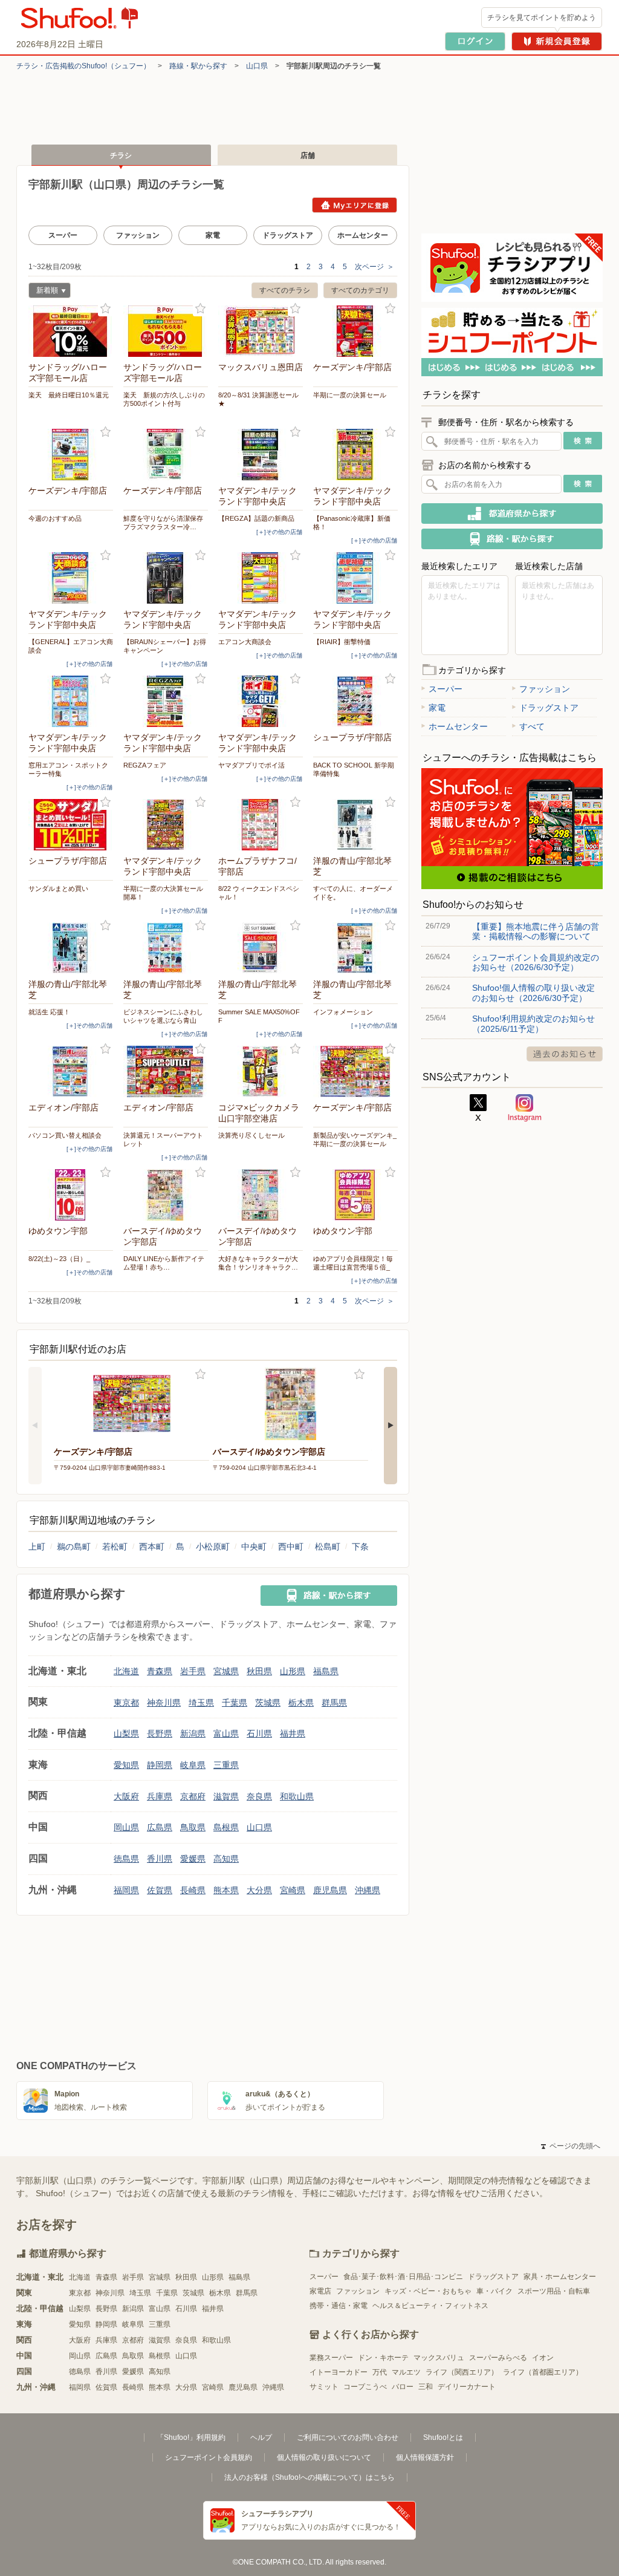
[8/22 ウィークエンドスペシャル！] (261, 825)
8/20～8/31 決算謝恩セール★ (258, 399)
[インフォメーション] (355, 948)
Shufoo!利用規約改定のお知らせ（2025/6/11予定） (533, 1023)
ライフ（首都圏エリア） (543, 2372)
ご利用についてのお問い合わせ (348, 2437)
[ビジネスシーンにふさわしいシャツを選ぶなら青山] (166, 948)
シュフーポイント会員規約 (209, 2457)
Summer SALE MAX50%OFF (259, 1016)
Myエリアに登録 (355, 205)
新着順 (43, 292)
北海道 (126, 1671)
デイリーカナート (467, 2387)
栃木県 (301, 1703)
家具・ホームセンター (560, 2277)
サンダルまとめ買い (58, 889)
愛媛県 (193, 1859)
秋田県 (259, 1671)
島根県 (226, 1827)
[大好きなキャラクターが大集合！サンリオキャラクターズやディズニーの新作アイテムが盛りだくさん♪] (261, 1195)
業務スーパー (331, 2358)
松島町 (328, 1547)
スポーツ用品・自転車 (554, 2291)
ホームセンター (363, 235)
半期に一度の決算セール (350, 395)
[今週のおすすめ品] (71, 455)
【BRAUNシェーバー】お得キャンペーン (165, 646)
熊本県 (226, 1890)
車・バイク (494, 2291)
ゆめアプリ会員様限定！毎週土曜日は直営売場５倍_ (353, 1263)
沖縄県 (368, 1890)
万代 (380, 2372)
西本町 (152, 1547)
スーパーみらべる (498, 2358)
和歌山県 (297, 1796)
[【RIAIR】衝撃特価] (355, 578)
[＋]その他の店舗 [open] (279, 532)
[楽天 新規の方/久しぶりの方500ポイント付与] (166, 331)
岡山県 (126, 1827)
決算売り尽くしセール (251, 1135)
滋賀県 (226, 1796)
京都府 (193, 1796)
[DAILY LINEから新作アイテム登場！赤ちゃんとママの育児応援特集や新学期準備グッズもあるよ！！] (166, 1195)
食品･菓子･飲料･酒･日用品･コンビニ (403, 2277)
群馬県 (334, 1703)
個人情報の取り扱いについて (324, 2457)
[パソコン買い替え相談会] (71, 1071)
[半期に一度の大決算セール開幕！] (166, 825)
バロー (403, 2387)
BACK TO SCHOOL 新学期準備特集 (354, 769)
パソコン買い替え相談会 (65, 1135)
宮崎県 (293, 1890)
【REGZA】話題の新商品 (256, 518)
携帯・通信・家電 (339, 2306)
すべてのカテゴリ (360, 290)
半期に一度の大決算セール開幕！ (163, 893)
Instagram (525, 1108)
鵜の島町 (74, 1547)
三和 (426, 2387)
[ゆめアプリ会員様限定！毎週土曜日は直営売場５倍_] (355, 1195)
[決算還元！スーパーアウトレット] (166, 1071)
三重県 (226, 1765)
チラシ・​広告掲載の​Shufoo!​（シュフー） (83, 66)
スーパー (63, 235)
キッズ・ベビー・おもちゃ (428, 2291)
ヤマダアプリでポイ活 (251, 765)
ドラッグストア (288, 235)
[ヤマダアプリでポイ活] (261, 701)
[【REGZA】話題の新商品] (261, 455)
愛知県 (126, 1765)
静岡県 (160, 1765)
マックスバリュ (439, 2358)
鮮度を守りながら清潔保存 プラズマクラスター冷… (166, 523)
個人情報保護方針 (425, 2457)
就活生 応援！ (49, 1012)
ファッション (138, 235)
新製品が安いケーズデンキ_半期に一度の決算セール (355, 1140)
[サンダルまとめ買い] (71, 825)
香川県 (160, 1859)
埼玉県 (201, 1703)
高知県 (226, 1859)
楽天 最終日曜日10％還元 (69, 395)
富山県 (226, 1733)
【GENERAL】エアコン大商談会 (71, 646)
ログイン (475, 41)
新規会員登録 (557, 41)
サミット (324, 2387)
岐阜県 (193, 1765)
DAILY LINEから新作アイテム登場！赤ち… (164, 1263)
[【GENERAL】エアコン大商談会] (71, 578)
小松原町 (213, 1547)
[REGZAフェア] (166, 701)
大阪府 (126, 1796)
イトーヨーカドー (339, 2372)
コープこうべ (365, 2387)
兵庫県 (160, 1796)
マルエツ (406, 2372)
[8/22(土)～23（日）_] (71, 1195)
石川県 (259, 1733)
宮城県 (226, 1671)
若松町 (115, 1547)
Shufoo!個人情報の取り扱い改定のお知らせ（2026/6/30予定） (533, 993)
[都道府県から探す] (512, 514)
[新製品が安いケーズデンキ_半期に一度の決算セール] (355, 1071)
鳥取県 (193, 1827)
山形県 (293, 1671)
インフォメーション (343, 1012)
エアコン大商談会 (245, 642)
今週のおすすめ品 (55, 518)
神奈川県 (164, 1703)
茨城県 (268, 1703)
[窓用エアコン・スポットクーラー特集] (71, 701)
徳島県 (126, 1859)
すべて (532, 726)
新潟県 (193, 1733)
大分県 (259, 1890)
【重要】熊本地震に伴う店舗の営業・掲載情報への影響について (536, 931)
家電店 (320, 2291)
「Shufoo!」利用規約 (191, 2437)
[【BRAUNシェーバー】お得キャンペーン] (166, 578)
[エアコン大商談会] (261, 578)
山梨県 (126, 1733)
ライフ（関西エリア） (462, 2372)
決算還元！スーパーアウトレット (163, 1140)
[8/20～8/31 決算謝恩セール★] (261, 331)
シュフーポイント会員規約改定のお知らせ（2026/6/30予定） (536, 962)
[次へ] (391, 1426)
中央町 (254, 1547)
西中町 (291, 1547)
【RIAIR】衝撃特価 (342, 642)
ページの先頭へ (571, 2146)
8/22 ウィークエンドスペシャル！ (259, 893)
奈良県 (259, 1796)
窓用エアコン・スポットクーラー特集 (68, 769)
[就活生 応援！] (71, 948)
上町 (37, 1547)
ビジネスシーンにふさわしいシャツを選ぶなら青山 (163, 1016)
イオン (543, 2358)
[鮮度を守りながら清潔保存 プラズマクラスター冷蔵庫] (166, 455)
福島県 (326, 1671)
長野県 (160, 1733)
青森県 (160, 1671)
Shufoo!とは (443, 2437)
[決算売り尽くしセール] (261, 1071)
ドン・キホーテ (383, 2358)
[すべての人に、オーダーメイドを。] (355, 825)
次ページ (374, 267)
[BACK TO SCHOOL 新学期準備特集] (355, 701)
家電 (213, 235)
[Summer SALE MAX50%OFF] (261, 948)
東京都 (126, 1703)
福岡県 (126, 1890)
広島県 (160, 1827)
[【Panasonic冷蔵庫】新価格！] (355, 455)
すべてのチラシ (285, 290)
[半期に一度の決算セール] (355, 331)
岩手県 (193, 1671)
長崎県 (193, 1890)
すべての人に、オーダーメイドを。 (353, 893)
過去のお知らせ (565, 1054)
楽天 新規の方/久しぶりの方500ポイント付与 (164, 399)
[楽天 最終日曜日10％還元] (71, 331)
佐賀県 (160, 1890)
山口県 (257, 66)
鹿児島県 (330, 1890)
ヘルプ (261, 2437)
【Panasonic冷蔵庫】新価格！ (352, 523)
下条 (360, 1547)
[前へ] (35, 1426)
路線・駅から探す (198, 66)
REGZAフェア (145, 765)
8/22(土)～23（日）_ (59, 1259)
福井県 (293, 1733)
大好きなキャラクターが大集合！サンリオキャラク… (258, 1263)
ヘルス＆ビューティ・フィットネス (430, 2306)
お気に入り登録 (105, 309)
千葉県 (235, 1703)
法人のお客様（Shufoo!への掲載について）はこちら (309, 2477)
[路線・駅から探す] (329, 1596)
